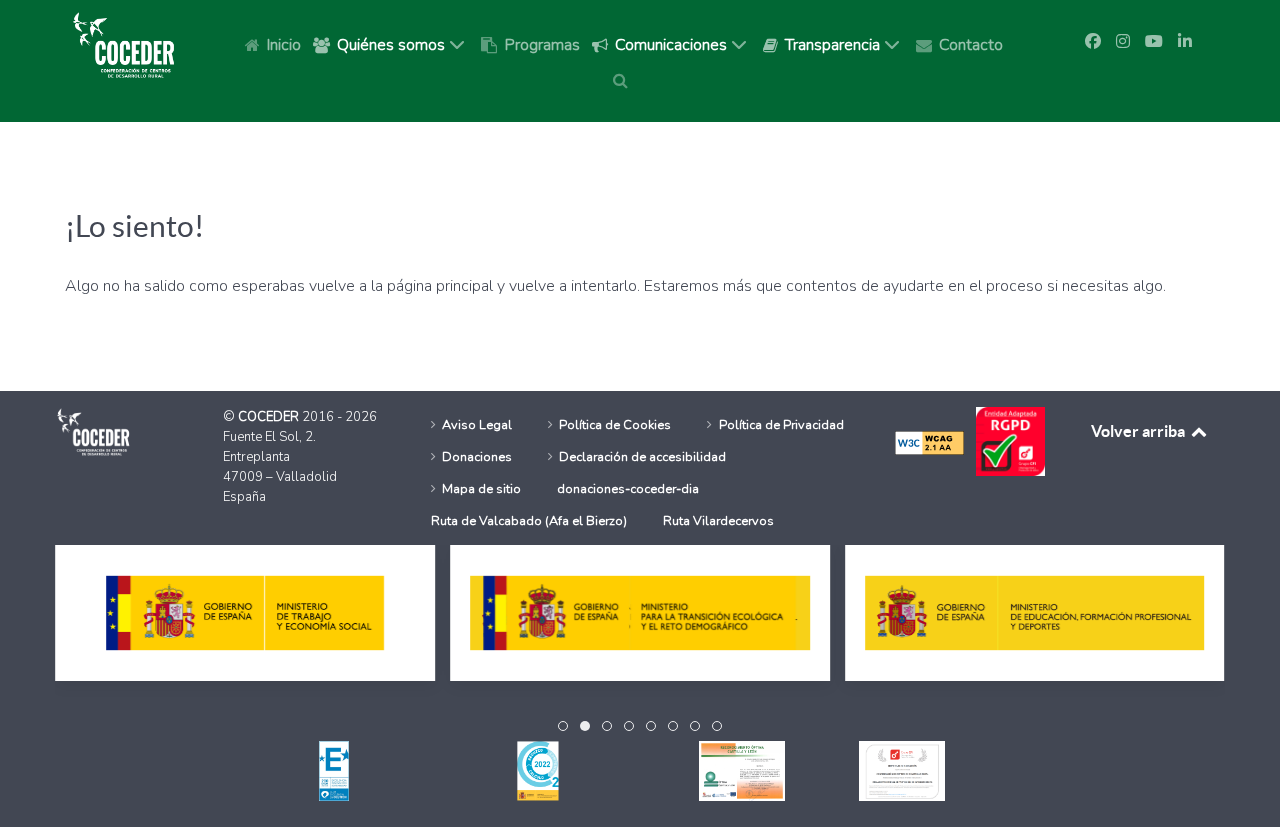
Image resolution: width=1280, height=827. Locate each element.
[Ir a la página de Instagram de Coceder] (1123, 42)
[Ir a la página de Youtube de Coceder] (1154, 42)
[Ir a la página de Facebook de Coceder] (1093, 42)
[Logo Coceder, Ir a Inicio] (124, 44)
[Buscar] (624, 80)
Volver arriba (1139, 431)
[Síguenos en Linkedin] (1185, 42)
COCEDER (270, 417)
